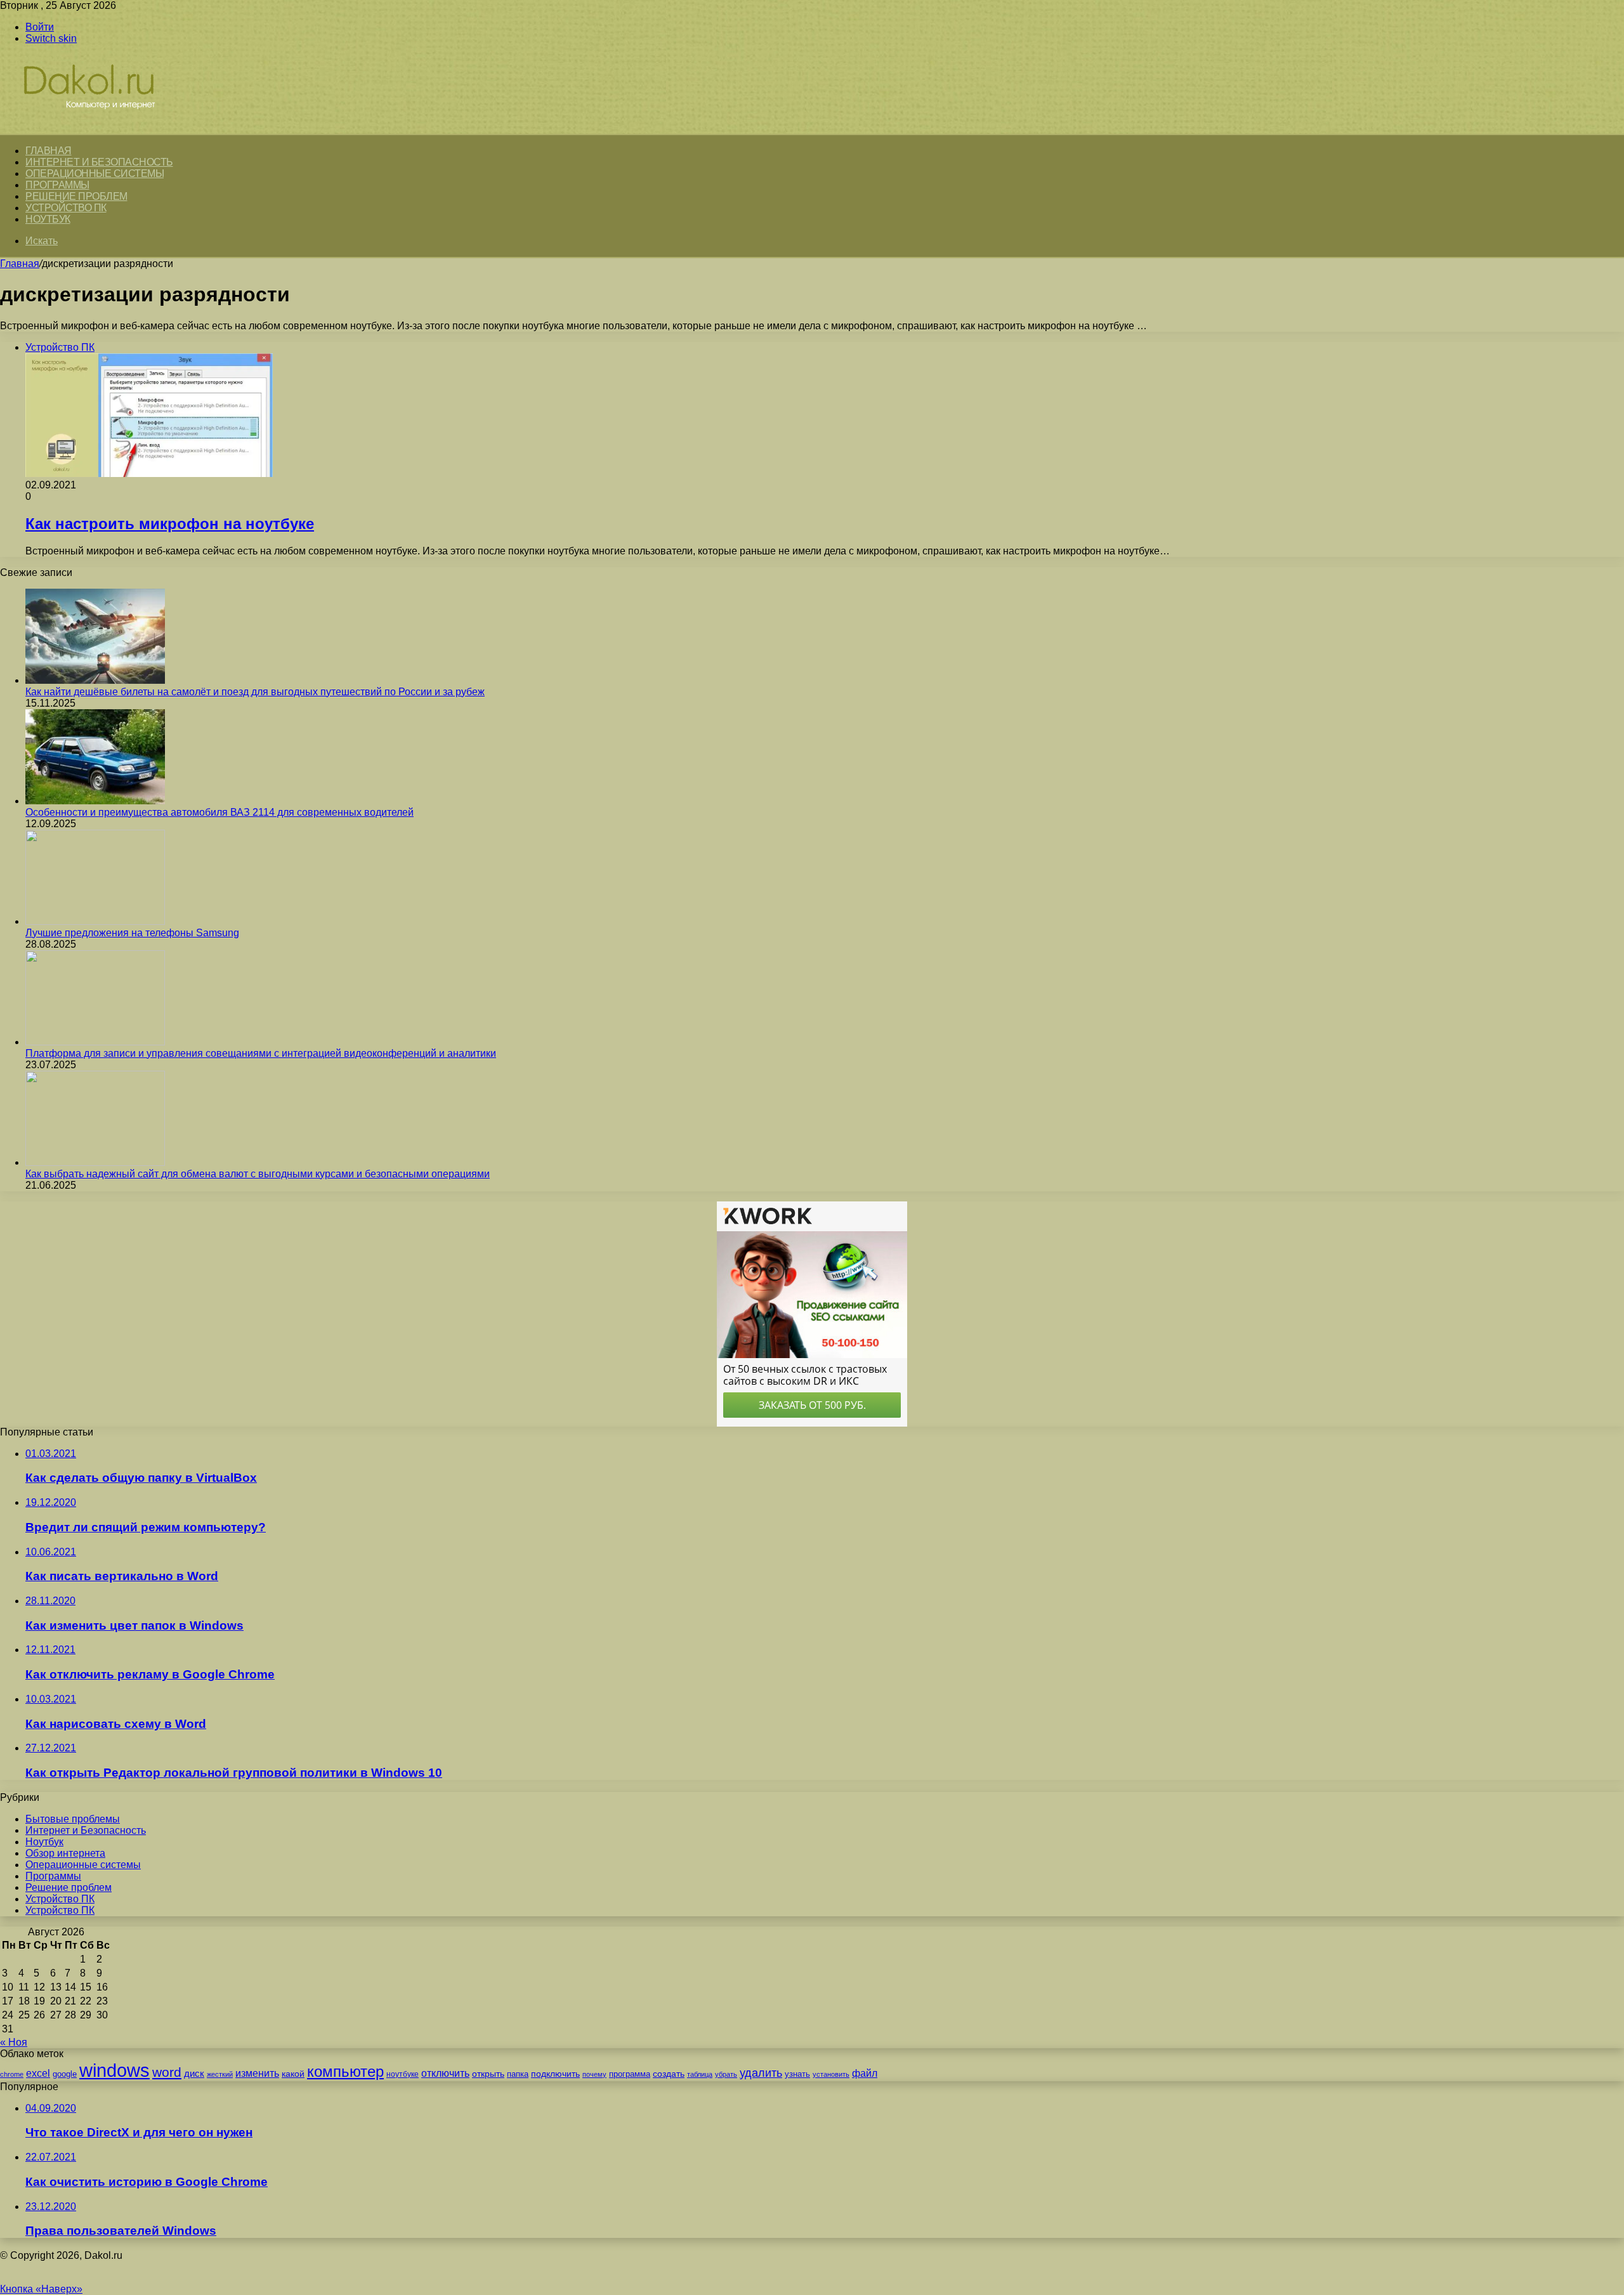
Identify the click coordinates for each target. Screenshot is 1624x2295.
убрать (726, 2074)
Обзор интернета (65, 1853)
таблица (700, 2074)
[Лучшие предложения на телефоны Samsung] (95, 921)
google (65, 2074)
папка (518, 2074)
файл (865, 2073)
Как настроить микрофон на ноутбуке (170, 524)
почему (594, 2074)
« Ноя (14, 2042)
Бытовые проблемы (73, 1819)
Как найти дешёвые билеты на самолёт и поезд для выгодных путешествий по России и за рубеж (255, 692)
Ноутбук (48, 219)
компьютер (345, 2071)
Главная (20, 264)
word (167, 2072)
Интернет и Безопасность (99, 162)
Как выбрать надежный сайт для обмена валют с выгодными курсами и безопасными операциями (258, 1174)
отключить (445, 2073)
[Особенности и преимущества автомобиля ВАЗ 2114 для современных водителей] (95, 801)
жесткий (220, 2074)
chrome (12, 2074)
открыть (488, 2074)
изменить (257, 2073)
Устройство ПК (66, 208)
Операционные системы (95, 173)
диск (194, 2073)
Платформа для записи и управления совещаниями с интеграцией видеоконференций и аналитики (261, 1053)
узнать (797, 2074)
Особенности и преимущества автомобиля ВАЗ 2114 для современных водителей (219, 812)
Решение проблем (76, 196)
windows (115, 2070)
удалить (761, 2073)
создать (669, 2074)
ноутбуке (403, 2074)
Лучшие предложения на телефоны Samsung (132, 933)
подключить (555, 2074)
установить (831, 2074)
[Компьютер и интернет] (103, 128)
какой (293, 2074)
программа (630, 2074)
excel (38, 2073)
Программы (57, 185)
